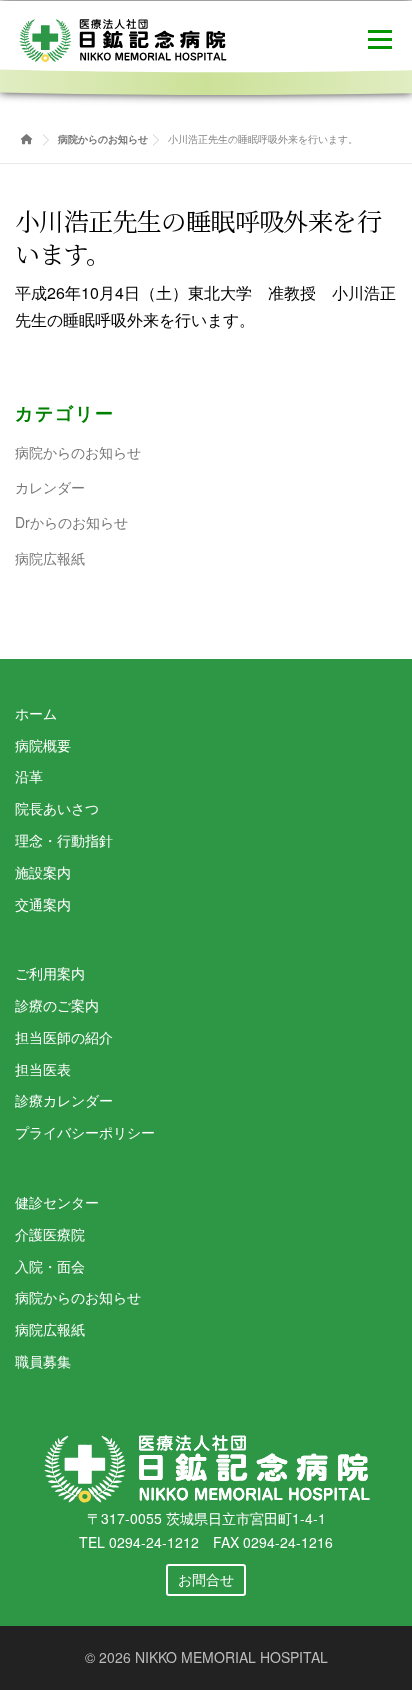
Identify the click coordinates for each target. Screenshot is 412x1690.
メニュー (379, 37)
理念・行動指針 (64, 840)
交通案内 (43, 904)
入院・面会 (50, 1266)
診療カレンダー (64, 1100)
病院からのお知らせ (78, 452)
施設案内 (43, 872)
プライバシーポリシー (85, 1132)
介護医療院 (50, 1234)
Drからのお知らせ (71, 522)
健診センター (57, 1202)
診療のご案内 (57, 1005)
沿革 (29, 776)
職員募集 (43, 1361)
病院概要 (43, 745)
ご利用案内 (50, 973)
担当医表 (43, 1069)
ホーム (36, 713)
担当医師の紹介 (64, 1037)
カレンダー (50, 487)
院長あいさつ (57, 808)
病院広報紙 (50, 558)
